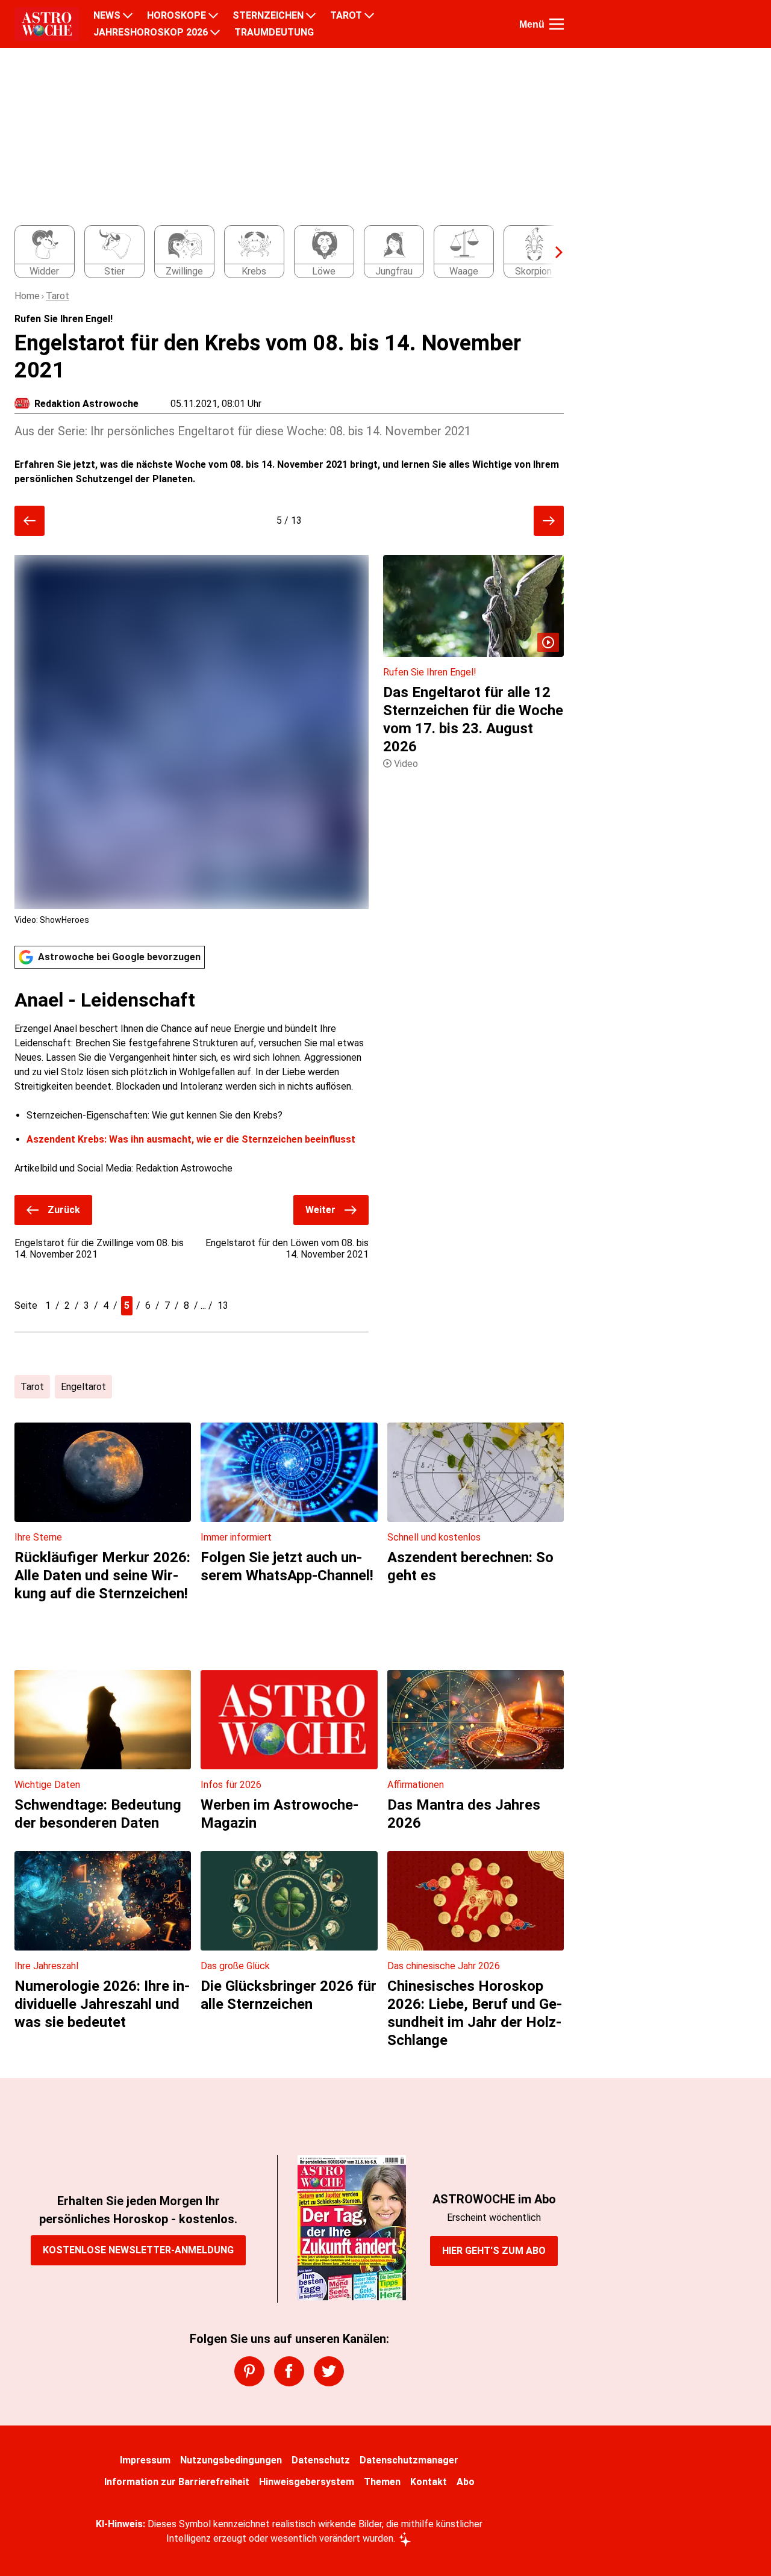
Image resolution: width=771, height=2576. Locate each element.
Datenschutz (321, 2460)
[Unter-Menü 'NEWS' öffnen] (128, 16)
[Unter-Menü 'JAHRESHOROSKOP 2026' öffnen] (215, 33)
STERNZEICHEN (268, 16)
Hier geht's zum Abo (494, 2251)
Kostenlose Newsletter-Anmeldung (138, 2250)
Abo (466, 2482)
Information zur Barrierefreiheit (177, 2482)
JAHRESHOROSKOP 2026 (151, 33)
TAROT (346, 16)
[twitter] (329, 2371)
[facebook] (289, 2371)
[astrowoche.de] (47, 24)
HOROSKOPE (176, 16)
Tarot (58, 296)
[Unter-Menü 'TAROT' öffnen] (369, 16)
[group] (282, 252)
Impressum (145, 2460)
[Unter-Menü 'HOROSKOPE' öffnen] (213, 16)
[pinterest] (249, 2371)
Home (27, 296)
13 (223, 1305)
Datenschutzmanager (409, 2460)
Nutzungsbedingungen (231, 2460)
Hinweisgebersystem (307, 2482)
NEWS (107, 16)
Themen (382, 2482)
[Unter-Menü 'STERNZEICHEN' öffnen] (311, 16)
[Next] (553, 252)
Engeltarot (83, 1387)
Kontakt (429, 2482)
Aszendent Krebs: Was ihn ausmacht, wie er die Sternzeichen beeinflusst (191, 1139)
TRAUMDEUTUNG (274, 33)
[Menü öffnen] (557, 24)
